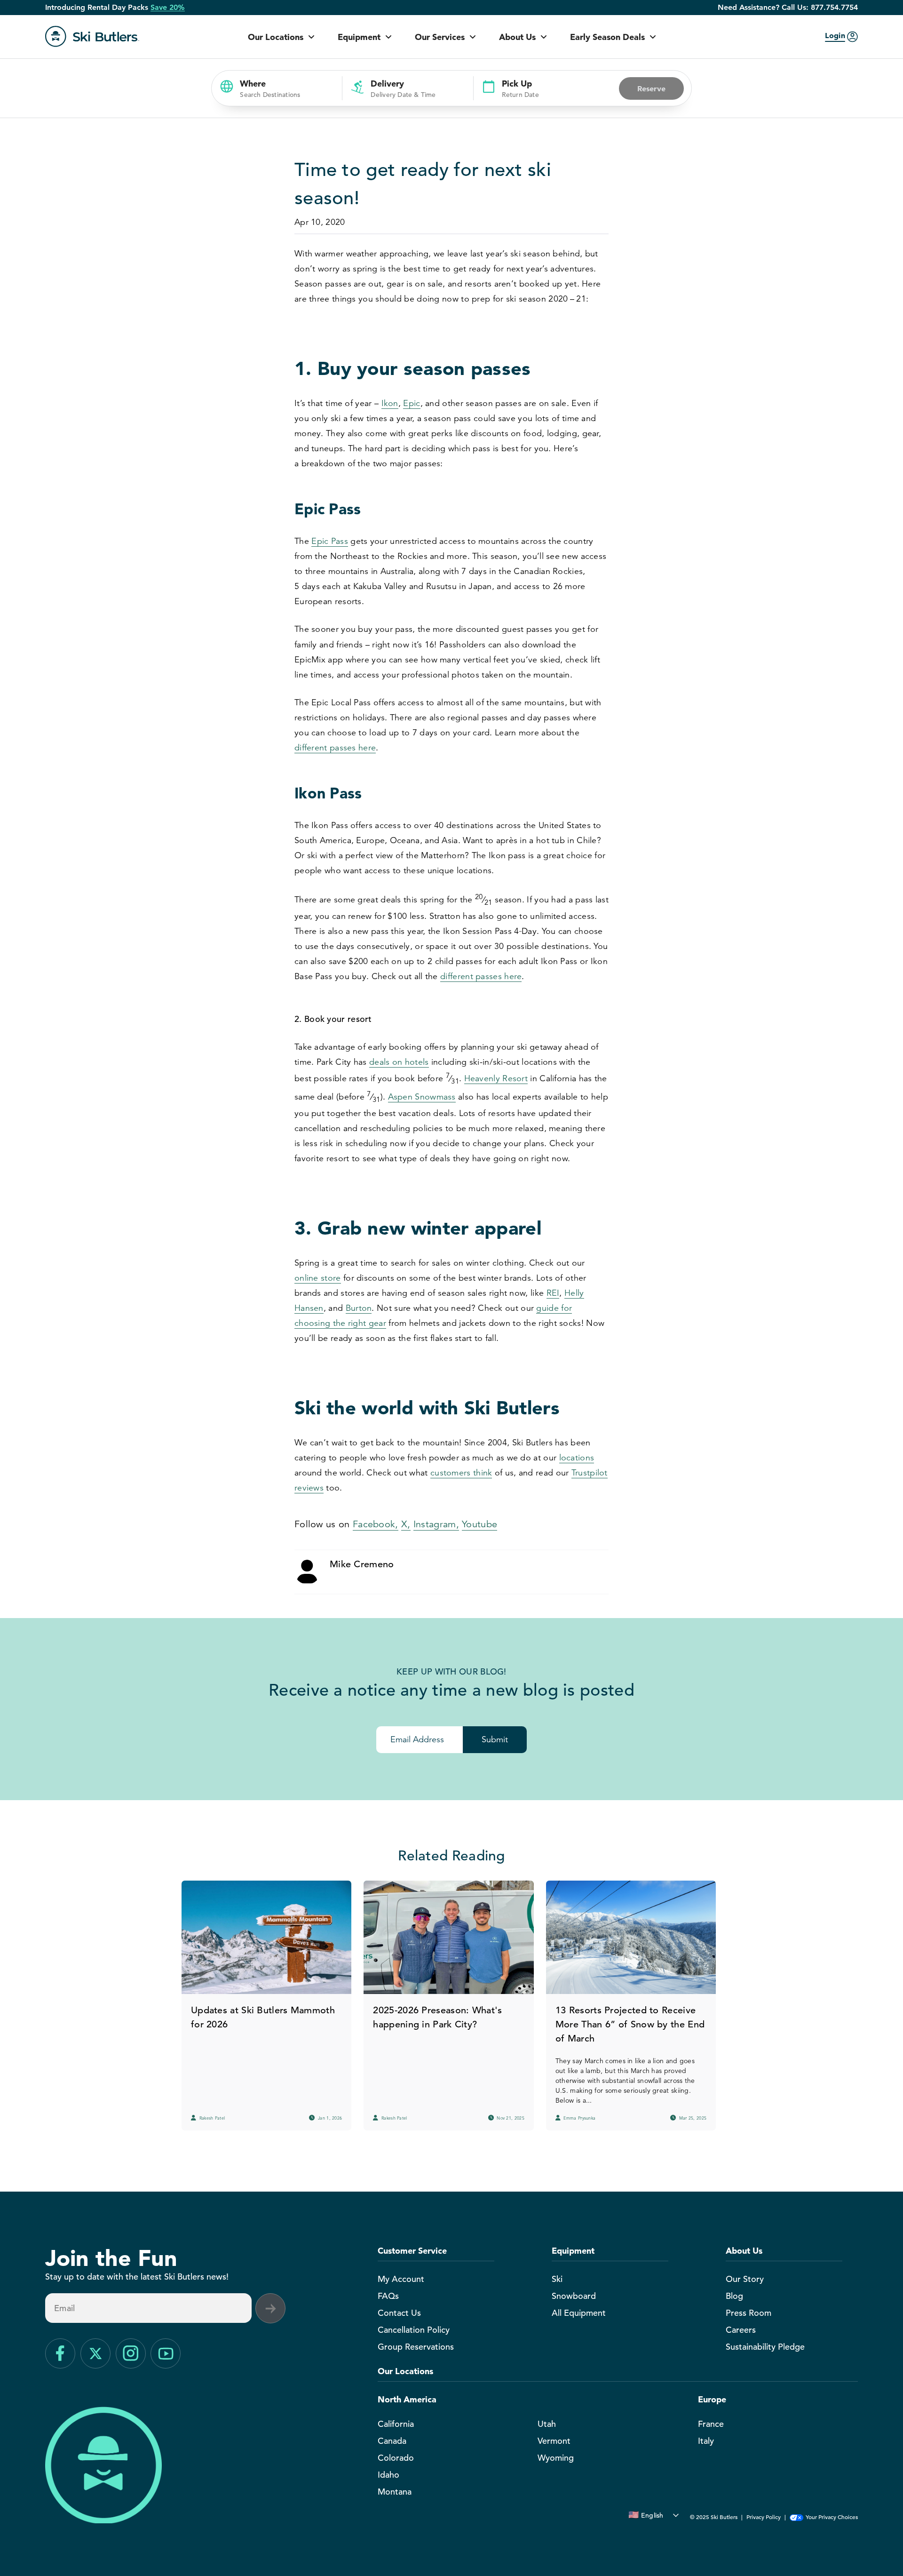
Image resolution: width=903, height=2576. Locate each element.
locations (577, 1458)
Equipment (359, 37)
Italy (706, 2441)
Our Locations (276, 37)
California (396, 2424)
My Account (401, 2279)
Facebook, (376, 1524)
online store (318, 1278)
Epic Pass (330, 541)
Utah (547, 2424)
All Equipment (579, 2313)
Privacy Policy (764, 2517)
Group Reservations (416, 2347)
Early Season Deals (607, 37)
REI (553, 1293)
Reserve (651, 88)
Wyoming (556, 2458)
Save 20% (168, 8)
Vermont (554, 2441)
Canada (392, 2441)
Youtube (479, 1524)
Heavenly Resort (496, 1078)
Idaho (388, 2475)
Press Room (749, 2313)
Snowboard (574, 2296)
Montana (395, 2492)
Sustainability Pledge (765, 2347)
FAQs (388, 2296)
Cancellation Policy (414, 2330)
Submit (495, 1739)
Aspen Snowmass (422, 1097)
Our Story (745, 2279)
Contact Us (399, 2313)
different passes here (335, 748)
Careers (741, 2330)
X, (406, 1524)
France (711, 2424)
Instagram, (436, 1524)
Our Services (440, 37)
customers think (461, 1473)
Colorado (396, 2458)
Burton (359, 1308)
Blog (734, 2296)
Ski (557, 2279)
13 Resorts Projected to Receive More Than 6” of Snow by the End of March (630, 2024)
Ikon (390, 403)
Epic (412, 403)
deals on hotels (399, 1062)
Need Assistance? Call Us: (788, 8)
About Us (517, 37)
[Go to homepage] (92, 36)
